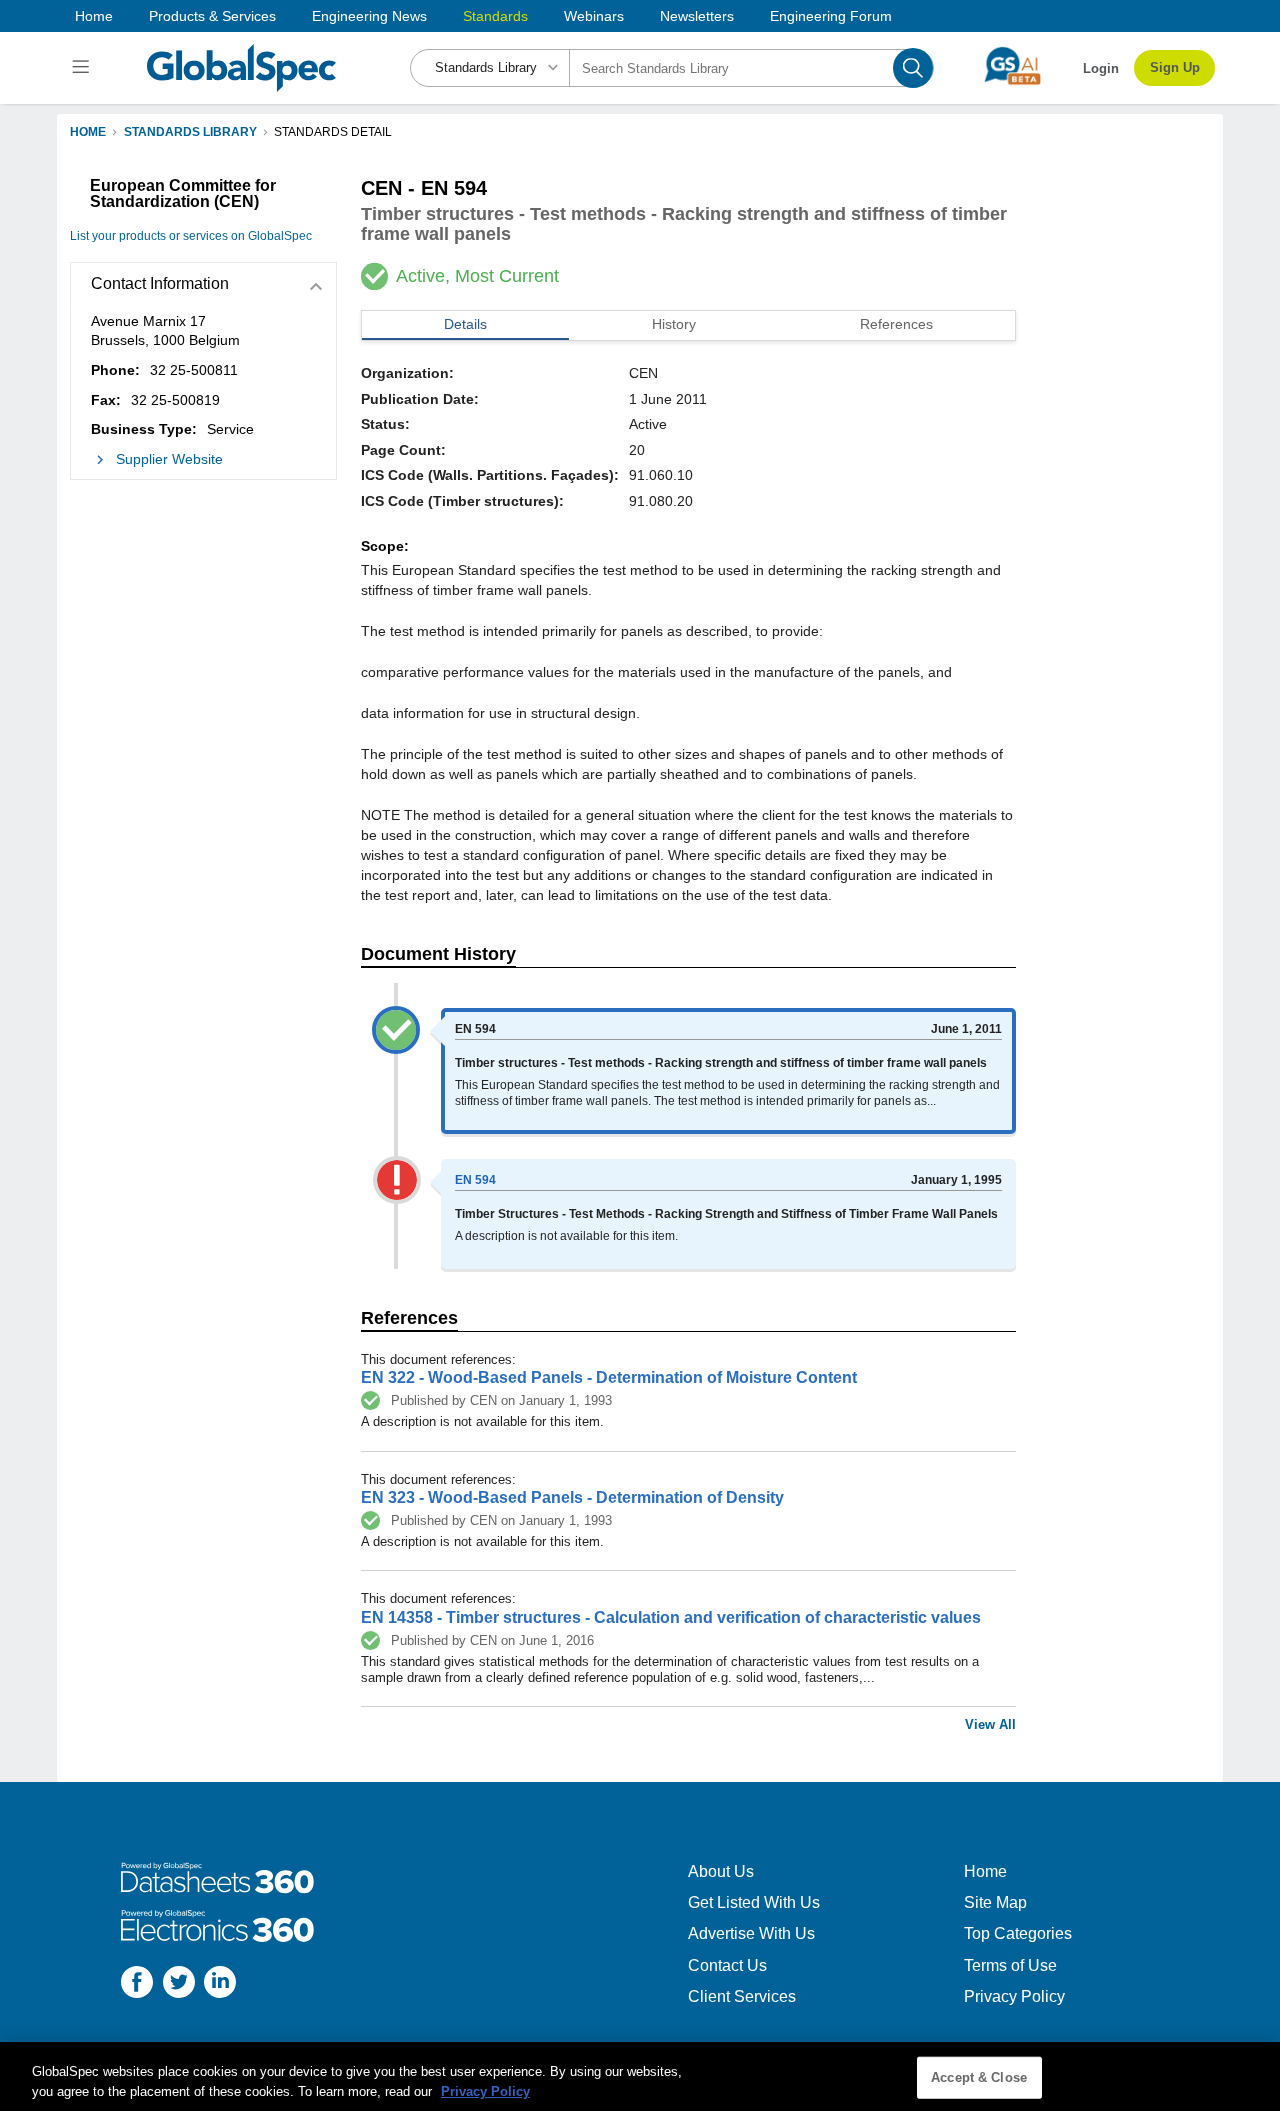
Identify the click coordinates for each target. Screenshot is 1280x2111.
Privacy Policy (1014, 1996)
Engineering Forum (831, 16)
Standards (495, 16)
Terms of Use (1010, 1965)
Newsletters (697, 16)
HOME (88, 132)
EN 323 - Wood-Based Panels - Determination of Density (572, 1497)
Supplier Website (169, 459)
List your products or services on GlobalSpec (191, 236)
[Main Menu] (83, 68)
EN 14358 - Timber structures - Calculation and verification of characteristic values (671, 1617)
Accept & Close (979, 2077)
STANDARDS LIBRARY (190, 132)
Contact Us (727, 1965)
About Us (721, 1871)
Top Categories (1018, 1933)
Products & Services (212, 16)
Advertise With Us (751, 1933)
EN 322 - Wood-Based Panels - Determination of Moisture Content (609, 1377)
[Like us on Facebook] (137, 1984)
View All (990, 1724)
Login (1101, 68)
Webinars (594, 16)
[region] (640, 2076)
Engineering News (369, 16)
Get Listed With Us (754, 1902)
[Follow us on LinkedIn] (220, 1984)
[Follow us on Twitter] (179, 1984)
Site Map (995, 1902)
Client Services (742, 1996)
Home (94, 16)
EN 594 (475, 1180)
